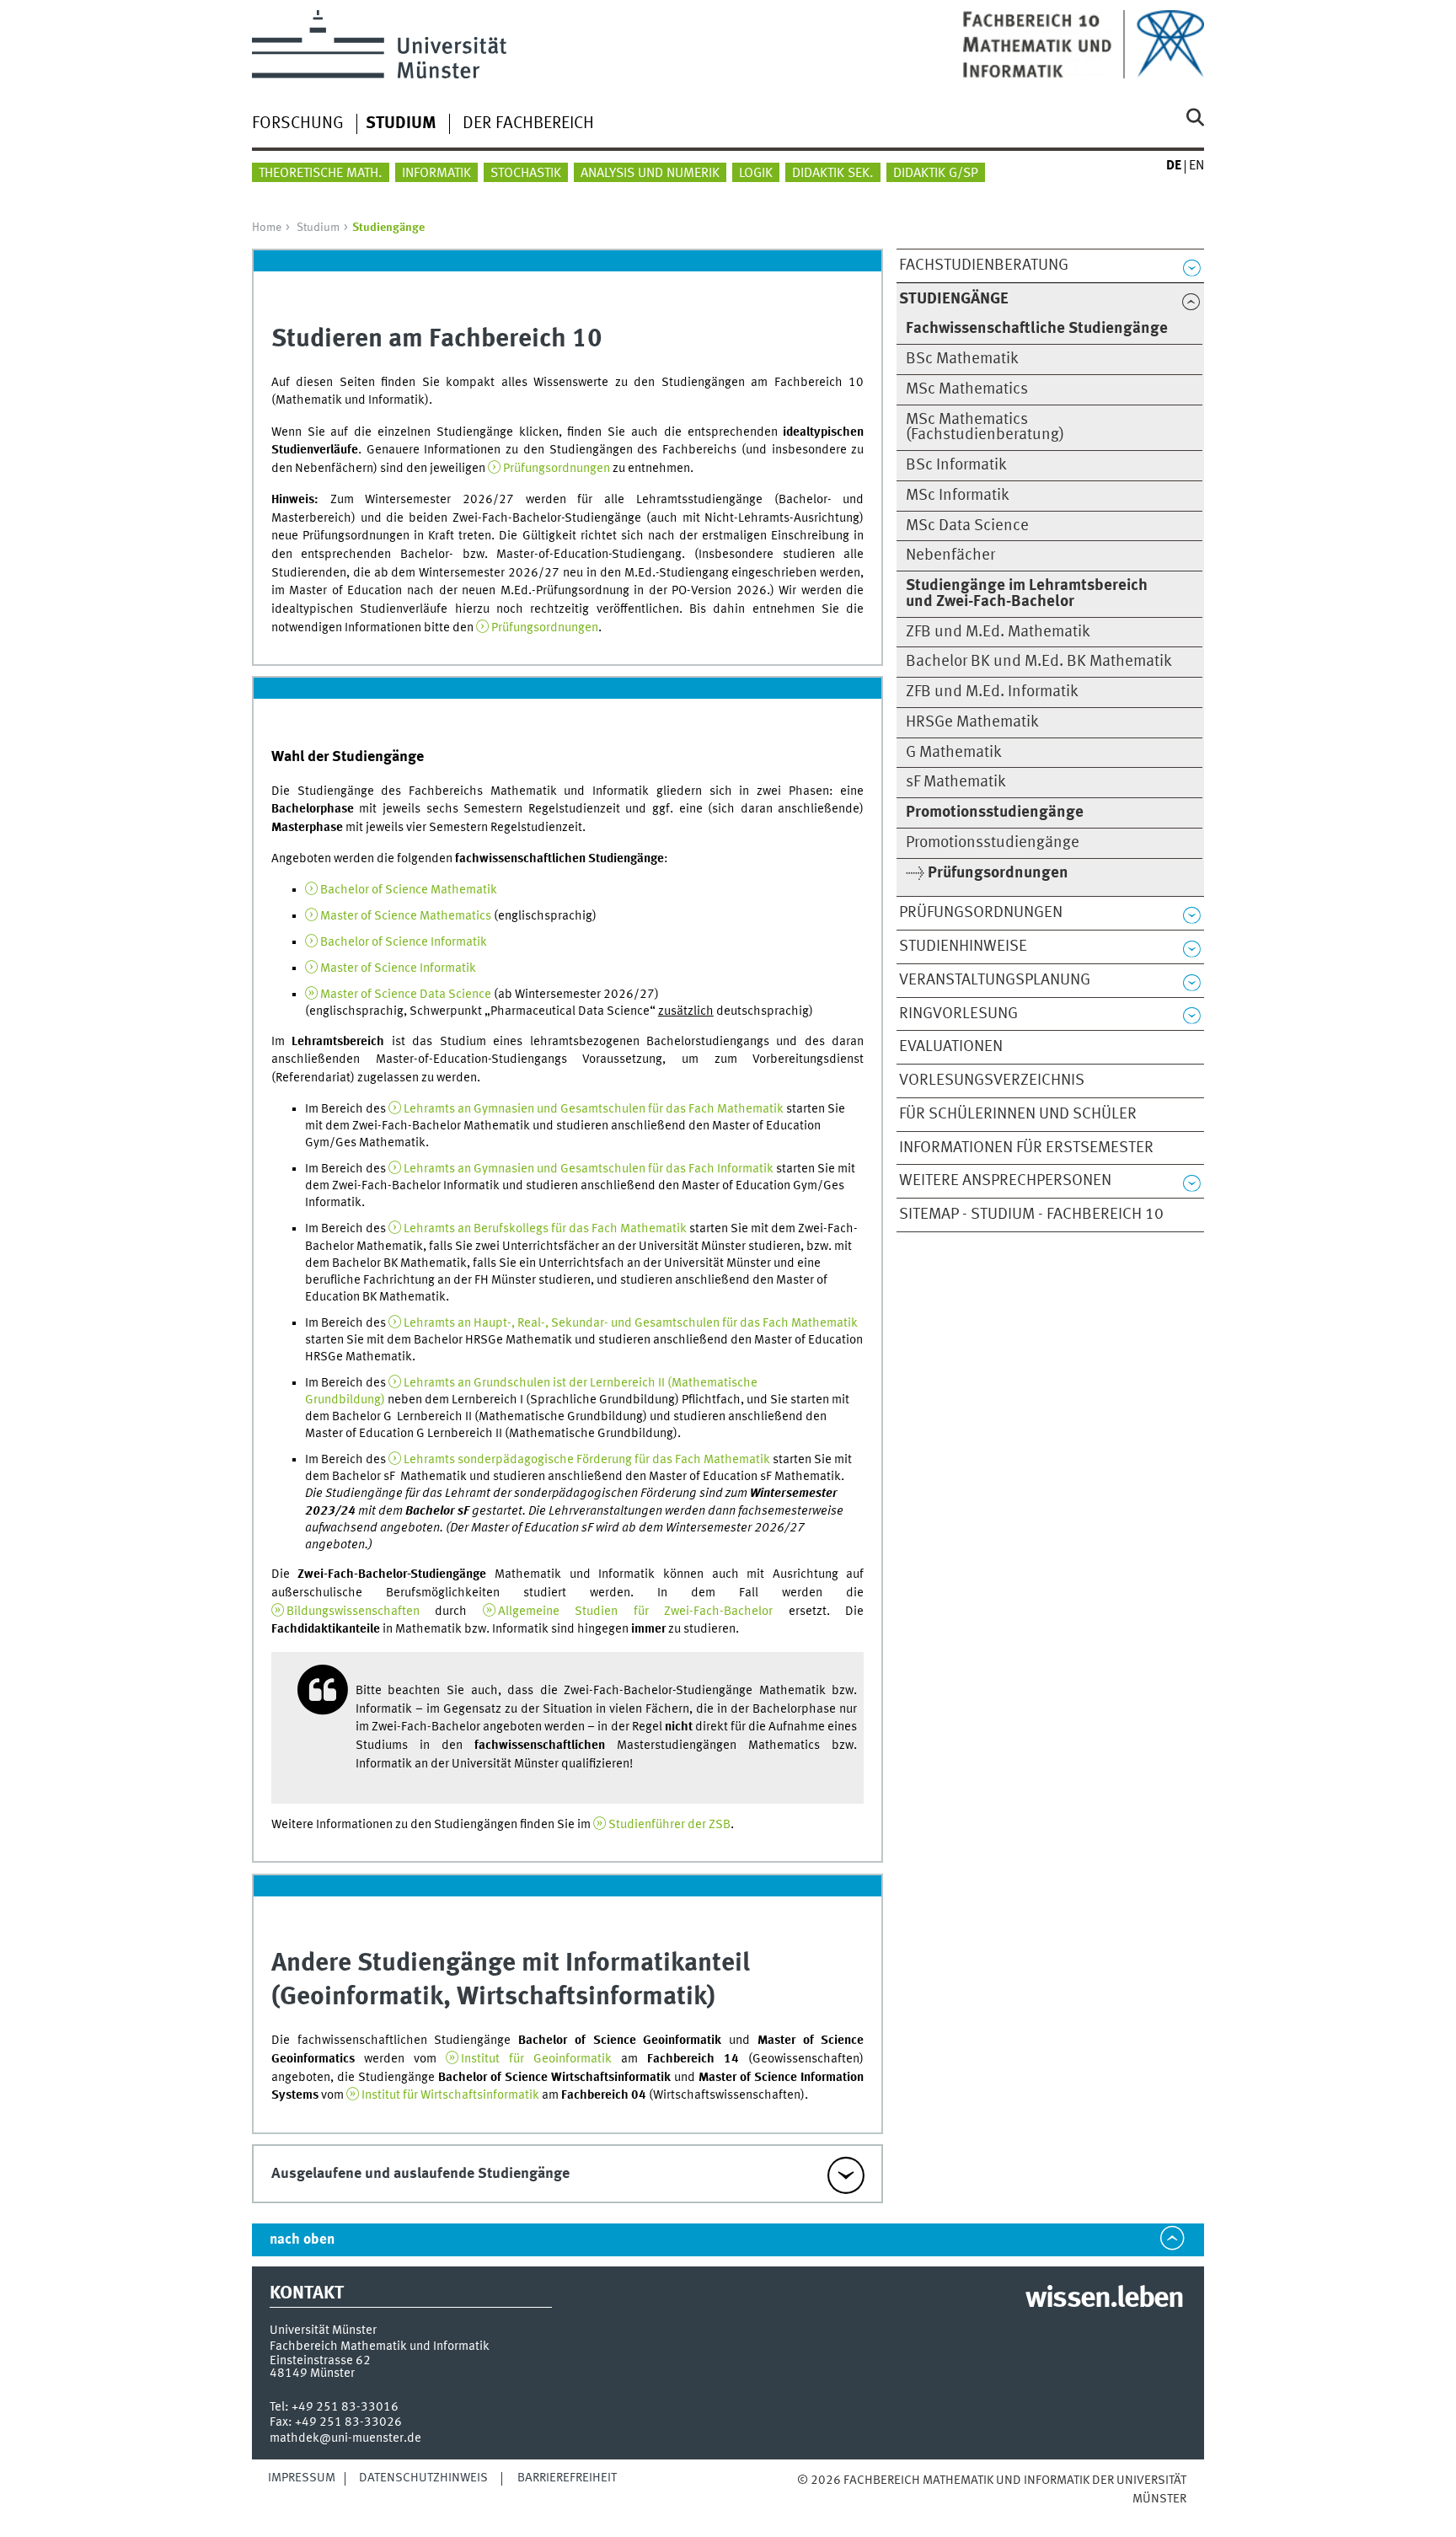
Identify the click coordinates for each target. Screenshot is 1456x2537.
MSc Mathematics (967, 389)
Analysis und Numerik (650, 174)
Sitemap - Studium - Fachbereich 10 (1031, 1215)
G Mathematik (954, 753)
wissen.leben (1104, 2299)
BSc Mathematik (962, 359)
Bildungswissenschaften (353, 1612)
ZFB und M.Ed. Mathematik (998, 632)
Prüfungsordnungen (981, 913)
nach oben (302, 2240)
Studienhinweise (963, 947)
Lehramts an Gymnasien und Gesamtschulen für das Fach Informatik (589, 1169)
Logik (756, 174)
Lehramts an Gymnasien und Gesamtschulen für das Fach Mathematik (594, 1109)
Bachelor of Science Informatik (404, 942)
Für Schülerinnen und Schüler (1018, 1114)
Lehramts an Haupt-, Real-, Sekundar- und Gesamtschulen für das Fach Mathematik (631, 1323)
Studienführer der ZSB (669, 1825)
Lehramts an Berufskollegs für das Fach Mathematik (545, 1229)
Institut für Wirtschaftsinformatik (450, 2095)
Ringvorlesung (958, 1014)
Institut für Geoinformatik (536, 2059)
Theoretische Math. (321, 174)
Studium (318, 228)
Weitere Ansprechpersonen (1005, 1181)
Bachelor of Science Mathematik (409, 890)
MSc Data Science (967, 526)
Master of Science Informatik (398, 968)
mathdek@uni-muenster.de (345, 2438)
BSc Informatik (956, 465)
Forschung (298, 124)
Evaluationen (951, 1047)
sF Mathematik (956, 782)
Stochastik (526, 174)
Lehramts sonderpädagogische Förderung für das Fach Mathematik (587, 1460)
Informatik (436, 174)
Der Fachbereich (528, 124)
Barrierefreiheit (567, 2478)
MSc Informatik (958, 496)
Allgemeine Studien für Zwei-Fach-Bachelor (636, 1612)
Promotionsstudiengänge (993, 843)
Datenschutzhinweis (423, 2478)
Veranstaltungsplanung (995, 980)
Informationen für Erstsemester (1026, 1148)
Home (267, 228)
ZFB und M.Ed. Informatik (992, 692)
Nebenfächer (950, 555)
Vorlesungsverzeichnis (992, 1081)
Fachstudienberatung (984, 265)
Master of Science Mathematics (406, 916)
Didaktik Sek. (833, 174)
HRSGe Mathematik (972, 722)
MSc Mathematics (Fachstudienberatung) (985, 428)
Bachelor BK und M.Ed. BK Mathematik (1039, 662)
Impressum (302, 2478)
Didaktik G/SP (936, 174)
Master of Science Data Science (406, 995)
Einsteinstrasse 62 (320, 2361)
